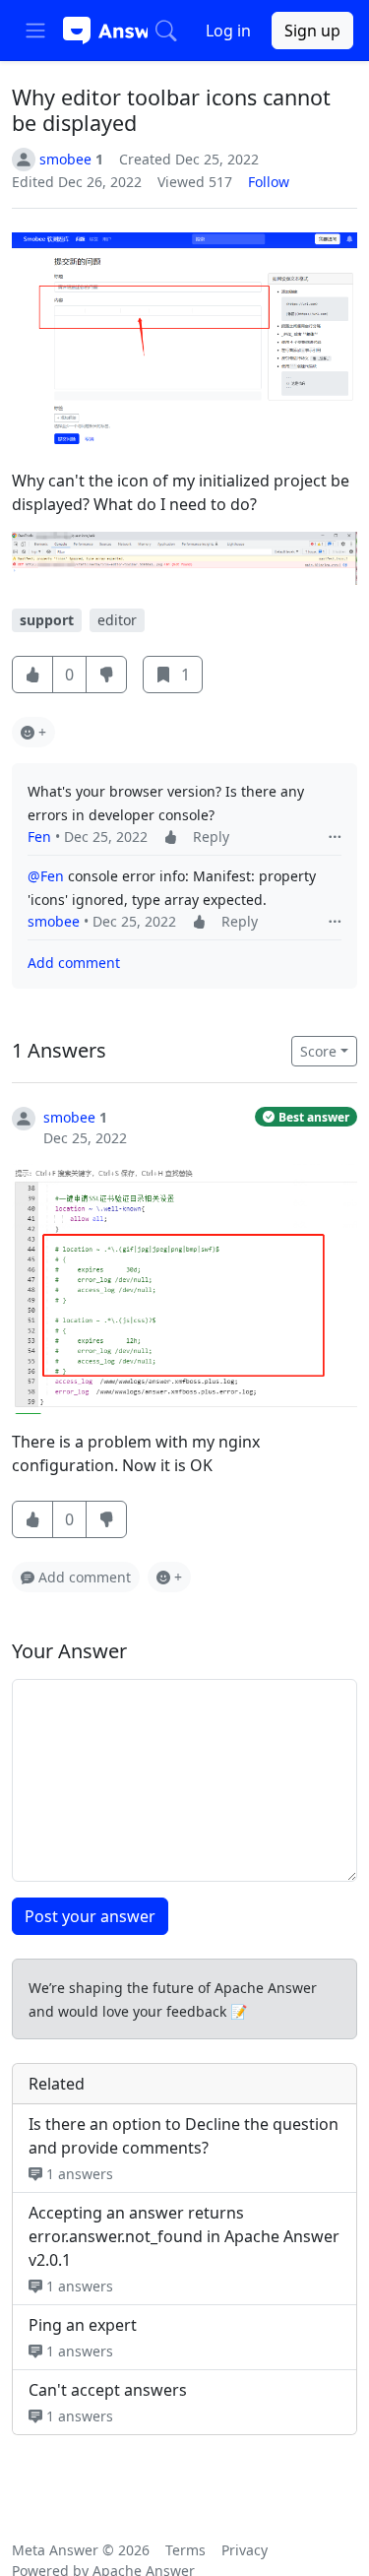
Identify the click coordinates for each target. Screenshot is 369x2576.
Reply (211, 837)
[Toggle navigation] (35, 31)
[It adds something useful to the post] (170, 837)
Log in (228, 31)
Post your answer (90, 1916)
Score (318, 1051)
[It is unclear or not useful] (106, 675)
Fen (39, 837)
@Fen (46, 876)
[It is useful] (32, 1519)
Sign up (312, 31)
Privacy (245, 2550)
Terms (185, 2550)
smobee (54, 921)
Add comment (74, 963)
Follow (269, 182)
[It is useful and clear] (32, 675)
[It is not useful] (106, 1519)
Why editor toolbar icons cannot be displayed (171, 110)
